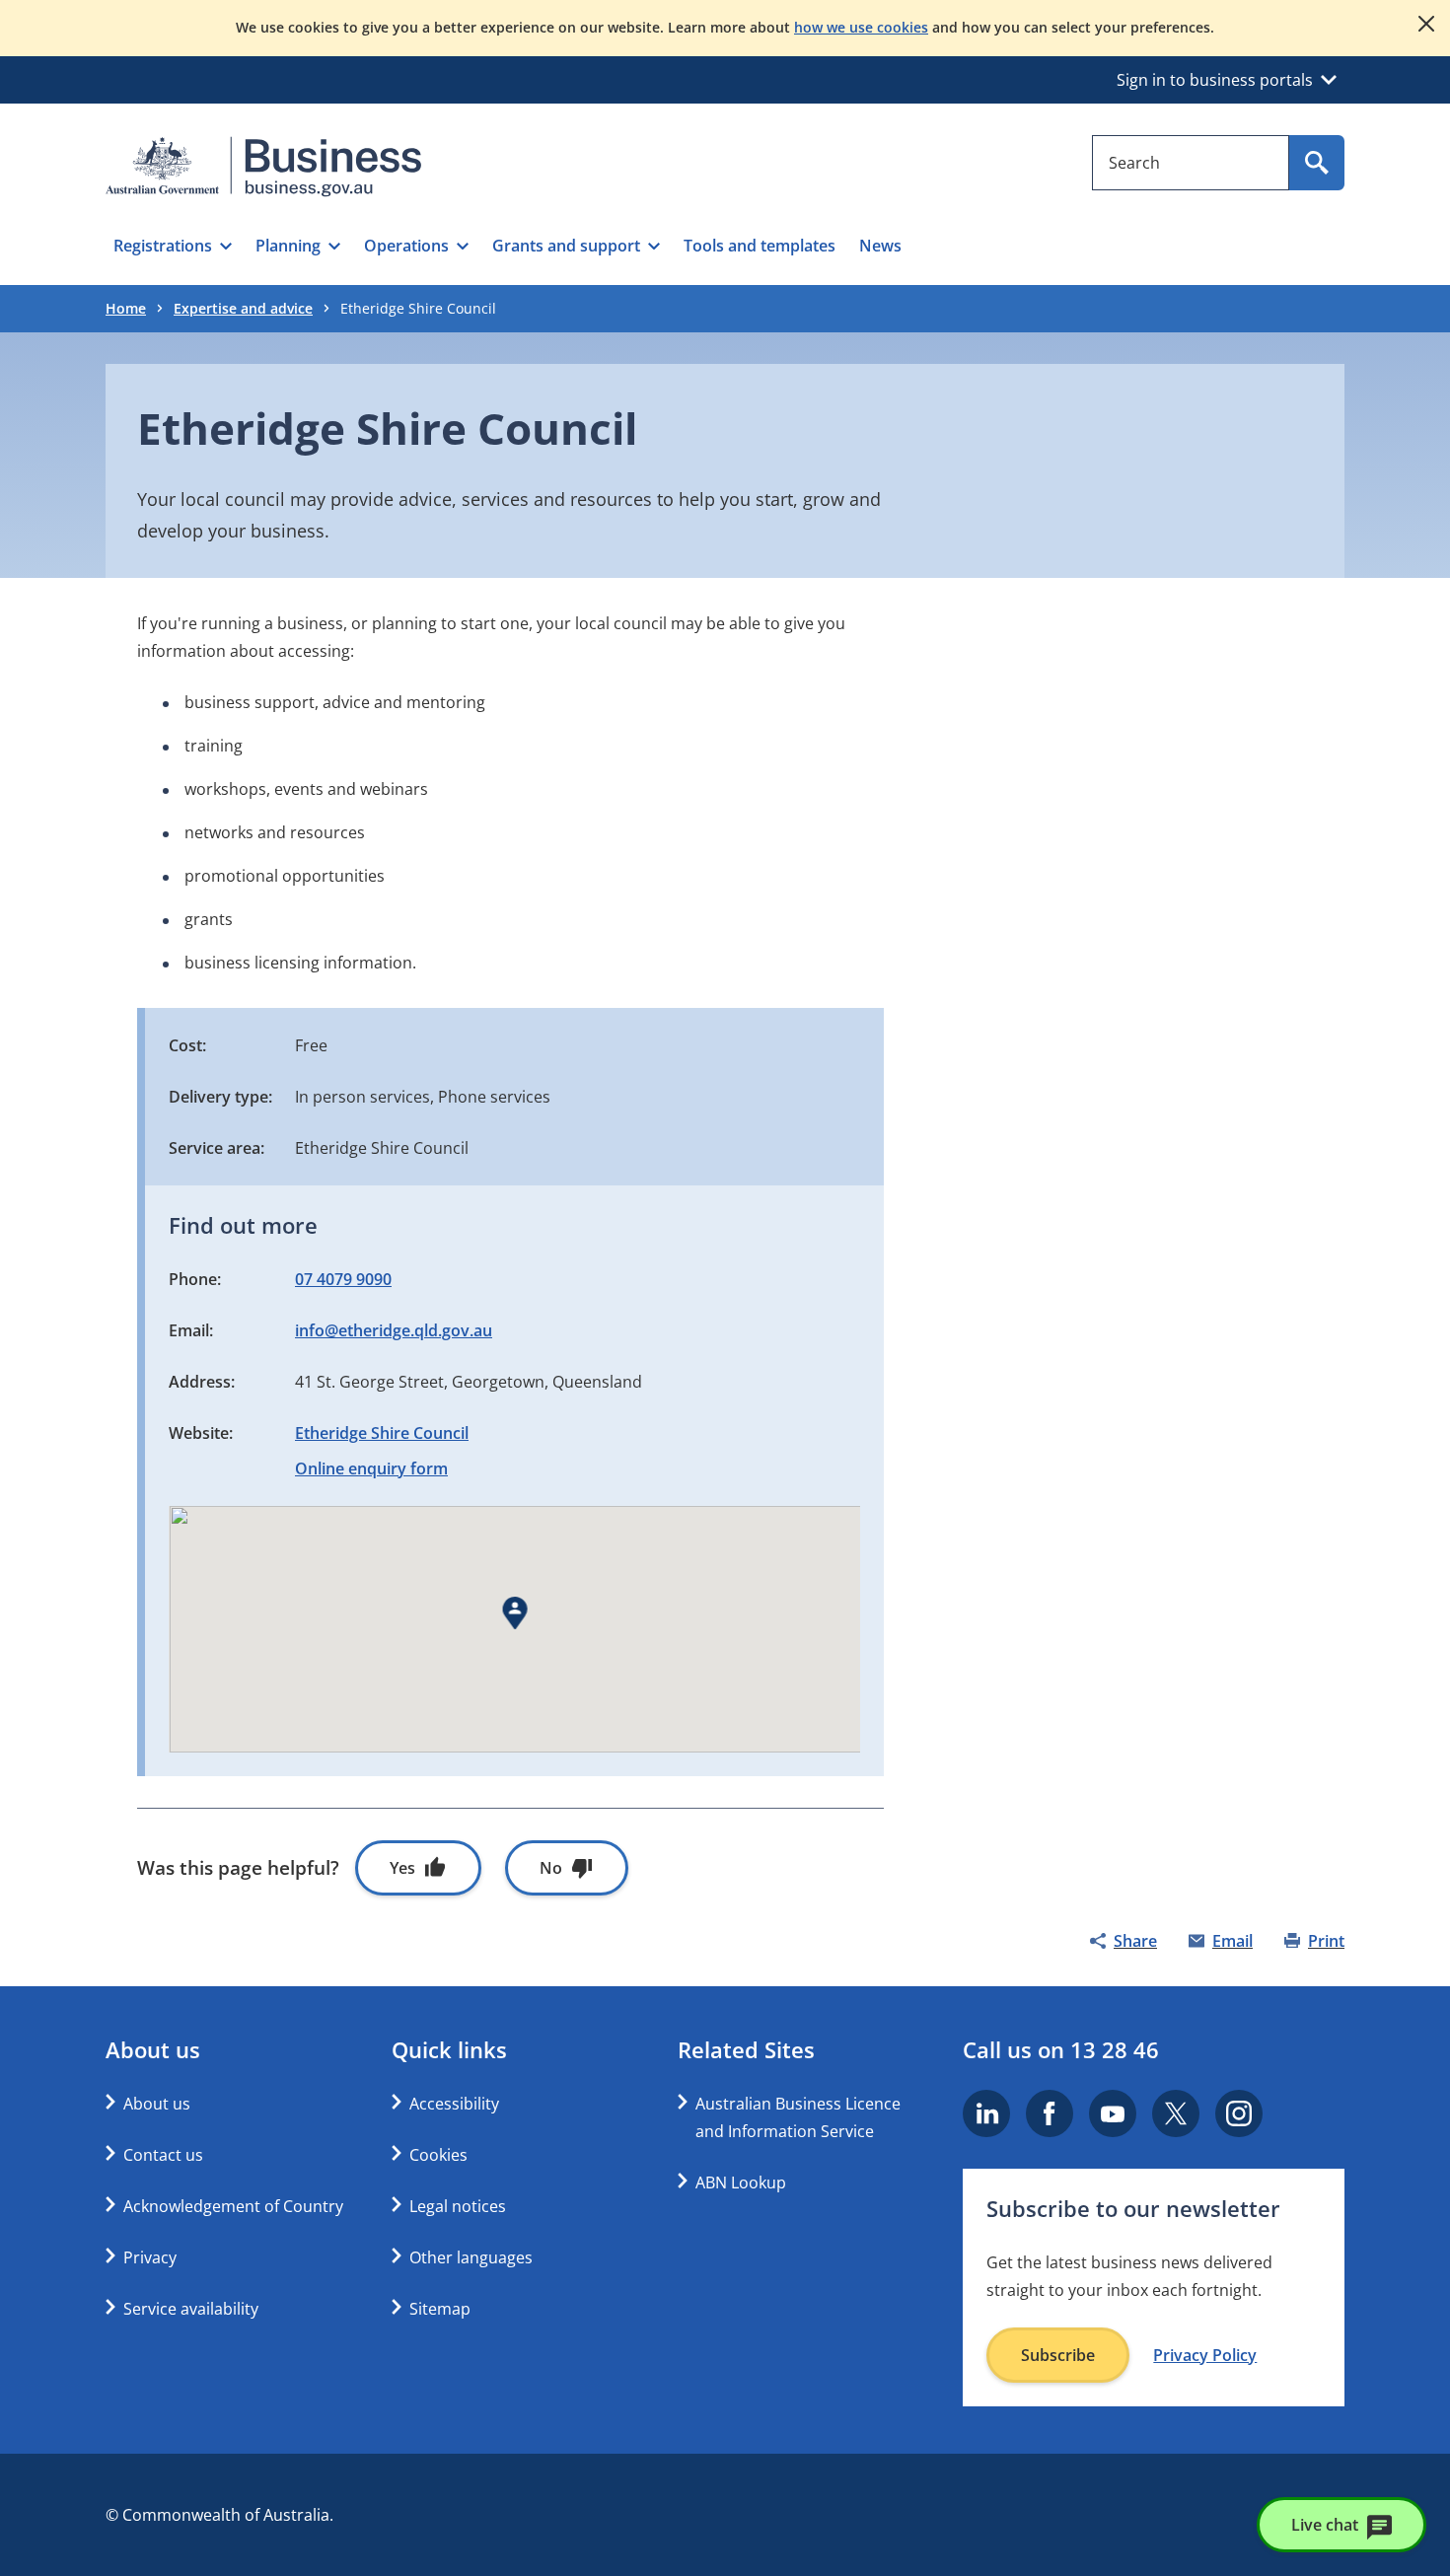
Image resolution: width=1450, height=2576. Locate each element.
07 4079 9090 (343, 1279)
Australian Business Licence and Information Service (798, 2117)
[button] (173, 246)
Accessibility (454, 2104)
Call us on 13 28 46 (1061, 2049)
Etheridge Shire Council (382, 1433)
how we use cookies (861, 27)
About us (157, 2104)
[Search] (1317, 163)
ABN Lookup (741, 2182)
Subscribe (1058, 2355)
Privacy (150, 2257)
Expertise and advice (243, 308)
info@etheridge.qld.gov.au (394, 1330)
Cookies (438, 2155)
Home (126, 308)
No (551, 1868)
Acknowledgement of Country (233, 2206)
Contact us (163, 2155)
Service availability (191, 2309)
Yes (402, 1868)
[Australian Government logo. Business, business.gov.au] (263, 167)
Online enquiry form (371, 1468)
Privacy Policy (1205, 2355)
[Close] (1426, 24)
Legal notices (458, 2206)
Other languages (471, 2257)
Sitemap (440, 2309)
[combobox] (1191, 163)
